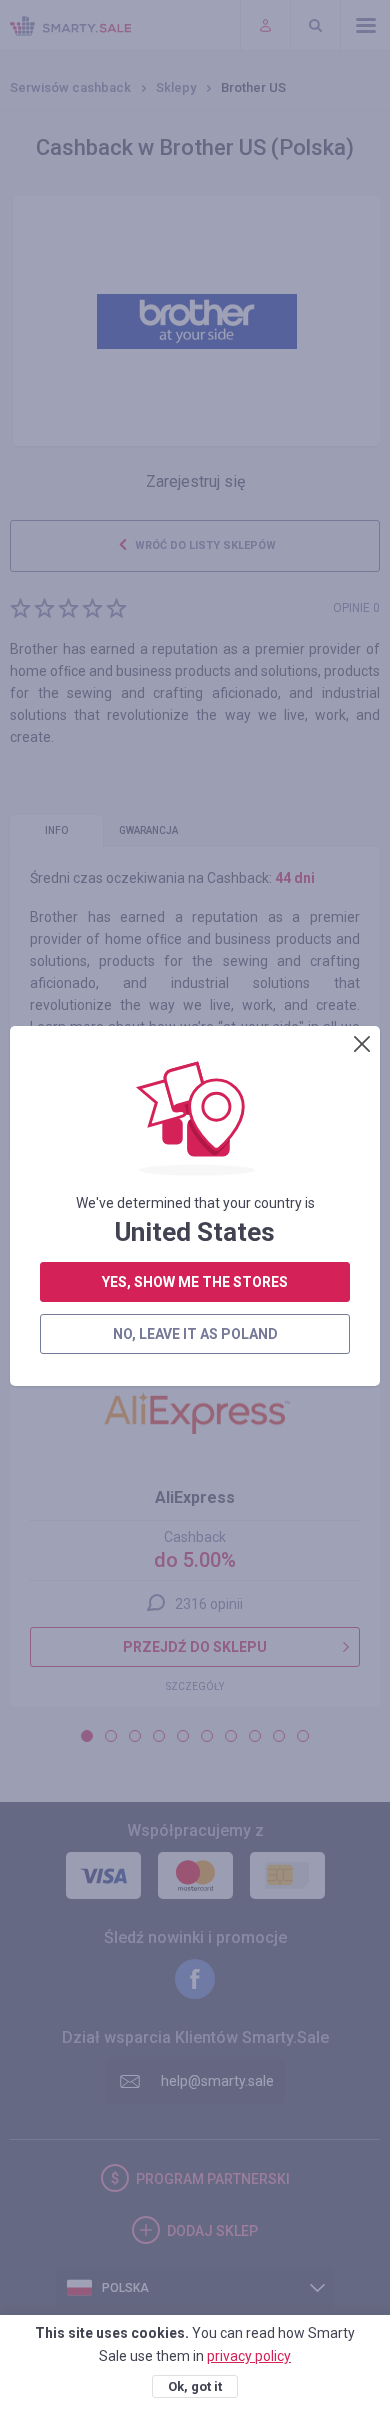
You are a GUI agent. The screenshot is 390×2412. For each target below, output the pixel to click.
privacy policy (249, 2356)
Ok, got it (195, 2386)
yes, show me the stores (195, 1282)
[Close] (362, 1044)
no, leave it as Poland (195, 1334)
